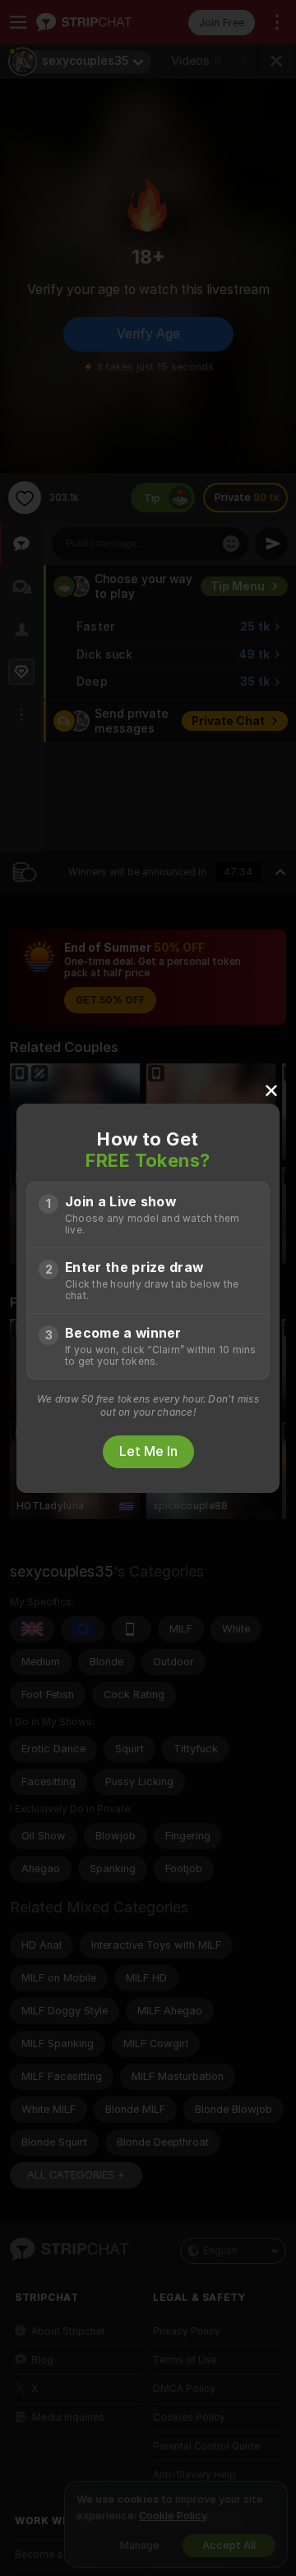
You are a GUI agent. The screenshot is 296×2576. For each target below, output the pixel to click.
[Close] (271, 1090)
